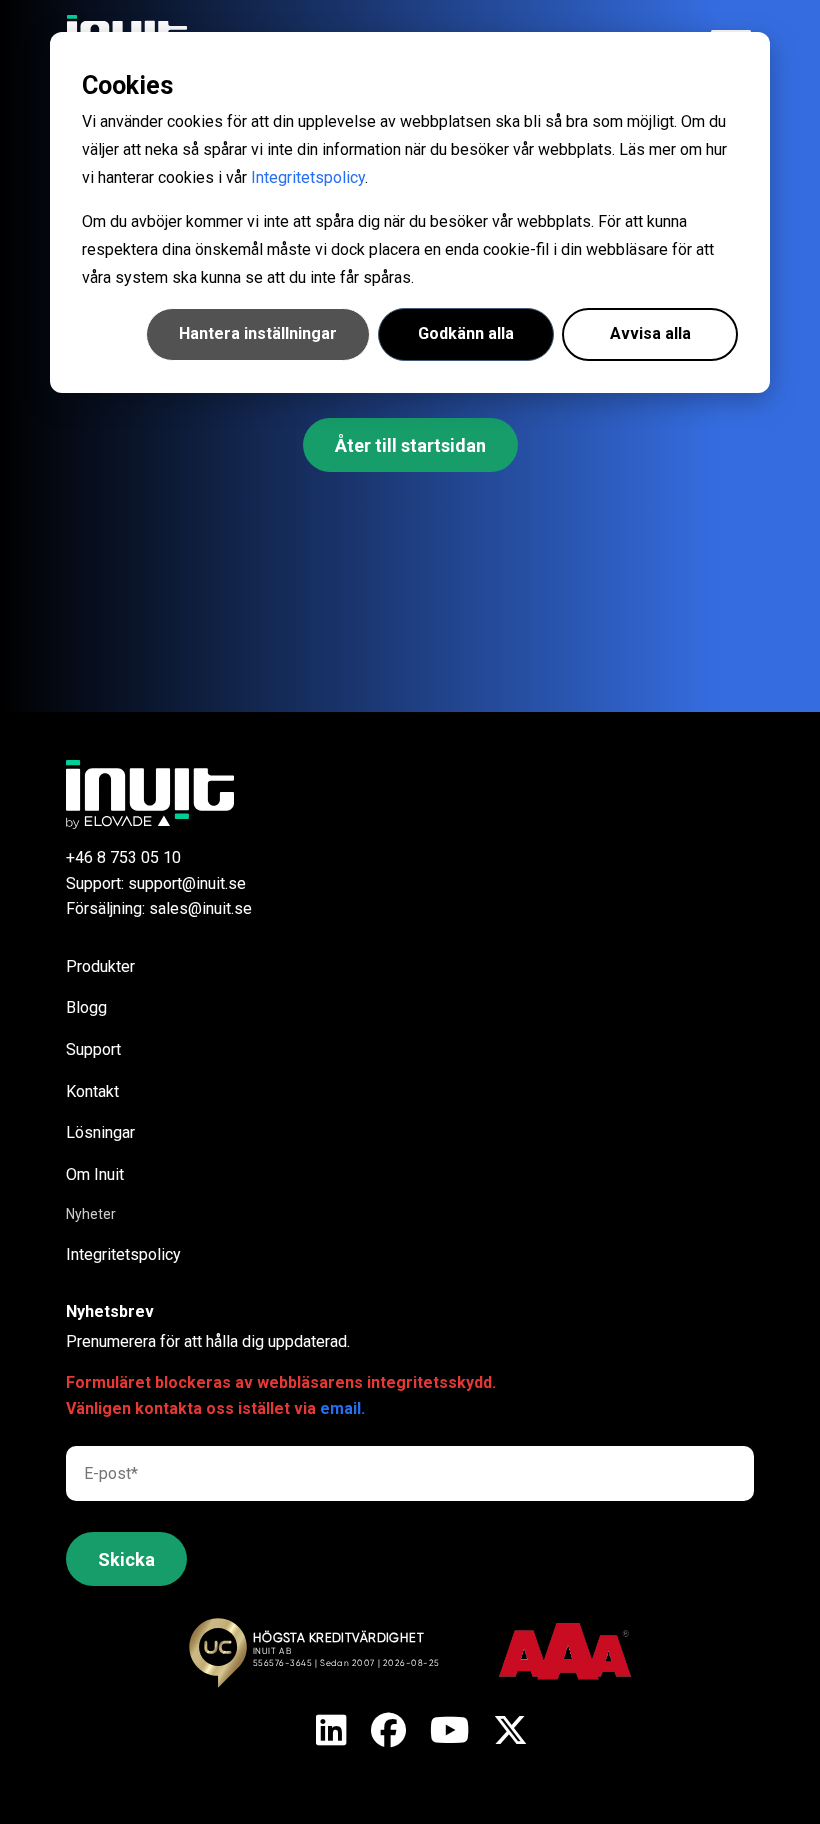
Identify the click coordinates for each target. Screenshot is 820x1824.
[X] (331, 1732)
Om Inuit (95, 1174)
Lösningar (100, 1132)
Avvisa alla (650, 333)
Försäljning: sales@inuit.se (159, 908)
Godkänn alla (466, 333)
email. (342, 1408)
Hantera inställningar (258, 333)
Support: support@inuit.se (156, 883)
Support (93, 1049)
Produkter (100, 966)
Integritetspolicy (308, 177)
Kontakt (92, 1091)
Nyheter (91, 1214)
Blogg (86, 1007)
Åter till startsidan (410, 445)
